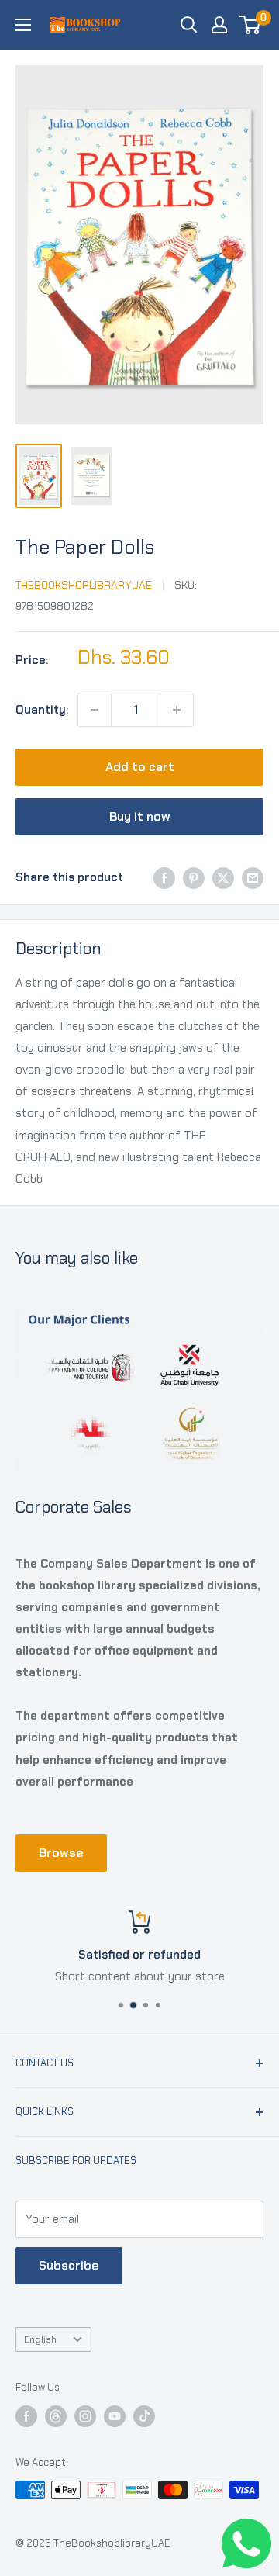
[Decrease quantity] (95, 710)
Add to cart (140, 767)
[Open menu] (23, 25)
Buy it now (140, 816)
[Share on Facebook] (164, 878)
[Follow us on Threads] (56, 2416)
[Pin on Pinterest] (194, 878)
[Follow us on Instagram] (85, 2416)
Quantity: (42, 710)
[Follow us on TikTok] (144, 2416)
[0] (251, 25)
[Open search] (189, 25)
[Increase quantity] (177, 710)
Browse (61, 1853)
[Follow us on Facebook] (26, 2416)
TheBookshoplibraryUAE (84, 585)
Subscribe (69, 2265)
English (40, 2339)
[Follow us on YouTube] (115, 2416)
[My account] (219, 25)
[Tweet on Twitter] (223, 878)
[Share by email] (253, 878)
